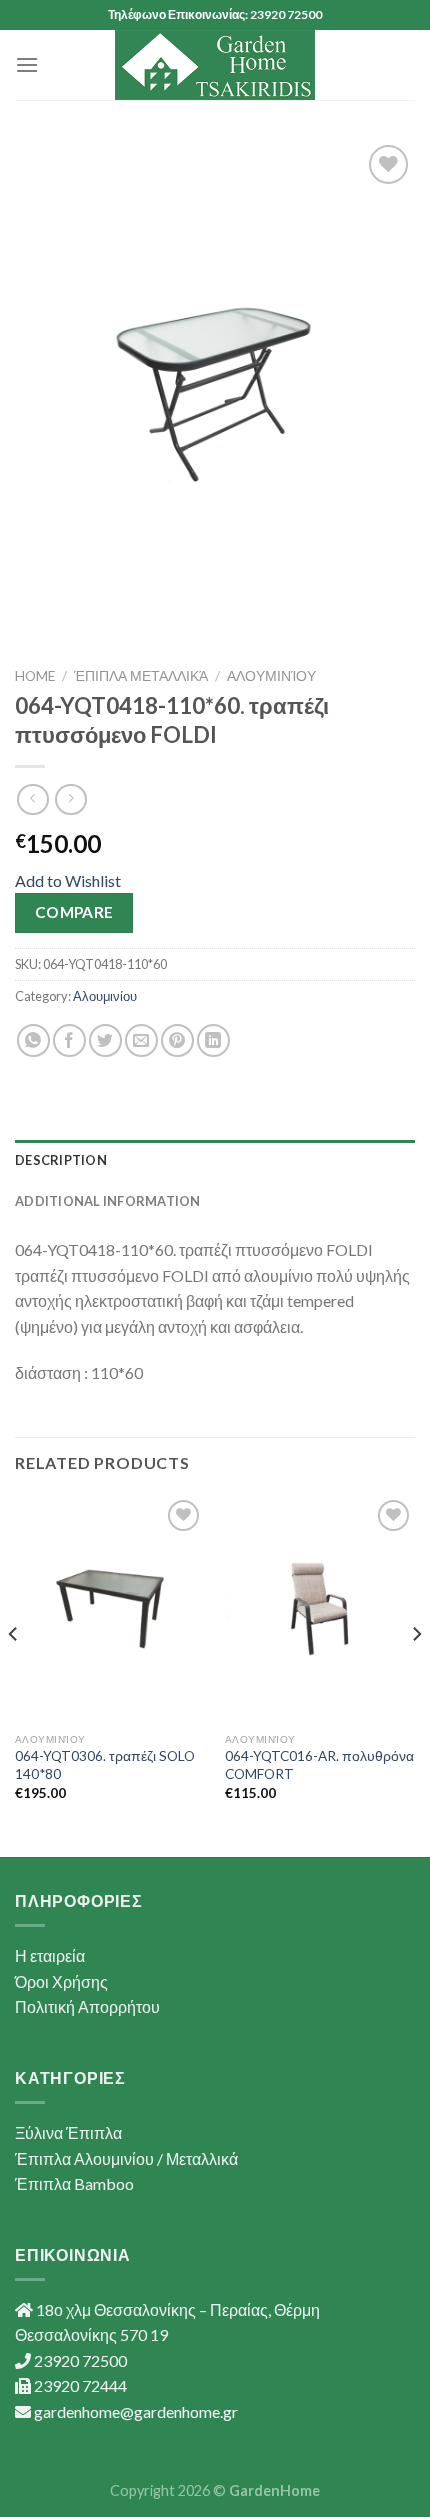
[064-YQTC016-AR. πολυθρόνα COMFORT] (320, 1609)
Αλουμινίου (271, 676)
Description (61, 1160)
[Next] (416, 1674)
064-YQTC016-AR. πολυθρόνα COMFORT (319, 1765)
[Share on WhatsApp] (33, 1040)
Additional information (108, 1201)
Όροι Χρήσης (61, 1981)
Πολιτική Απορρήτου (87, 2006)
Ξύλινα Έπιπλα (68, 2132)
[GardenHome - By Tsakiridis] (215, 65)
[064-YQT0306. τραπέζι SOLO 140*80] (110, 1609)
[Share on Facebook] (69, 1040)
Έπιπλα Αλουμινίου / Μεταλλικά (126, 2158)
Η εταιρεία (50, 1955)
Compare (74, 912)
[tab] (215, 1160)
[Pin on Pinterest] (177, 1040)
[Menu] (27, 64)
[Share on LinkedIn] (213, 1040)
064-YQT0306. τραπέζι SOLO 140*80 (105, 1765)
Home (35, 676)
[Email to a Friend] (141, 1040)
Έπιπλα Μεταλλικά (141, 676)
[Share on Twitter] (105, 1040)
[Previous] (14, 1674)
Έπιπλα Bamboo (74, 2183)
